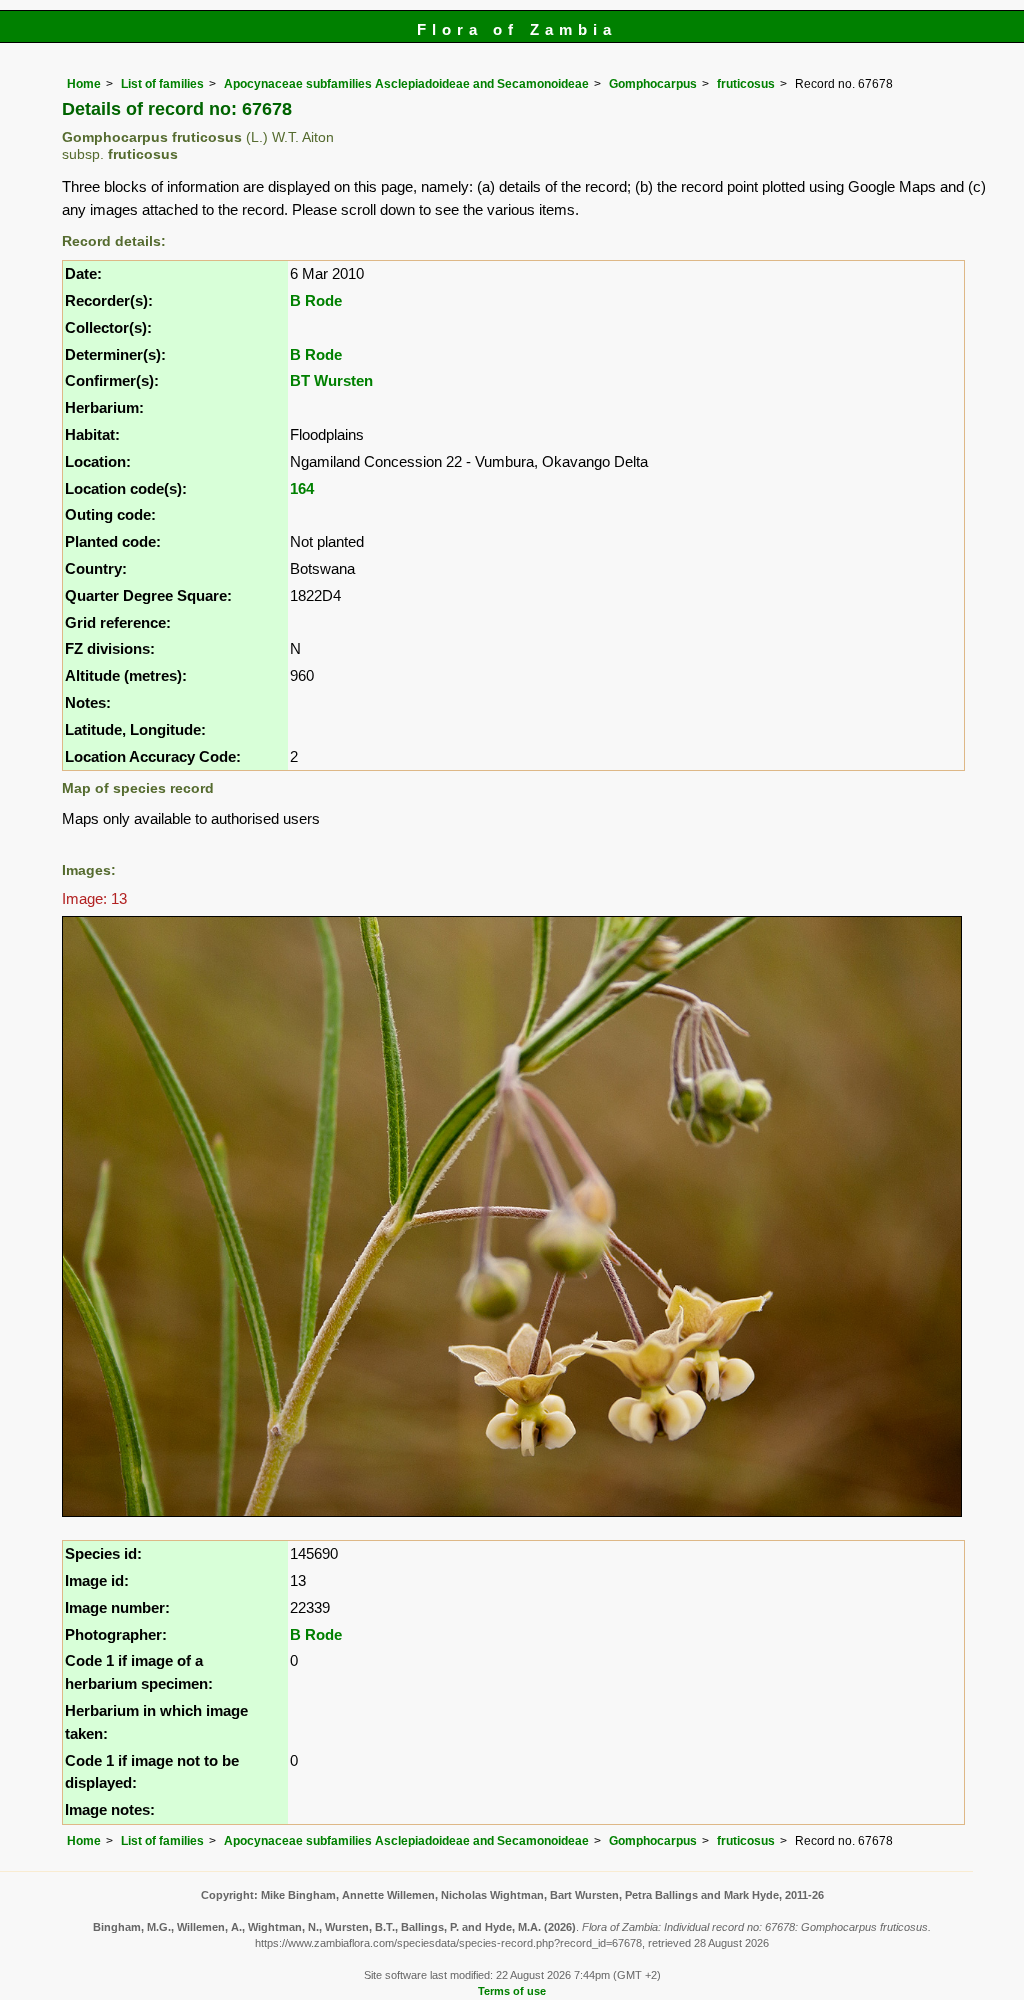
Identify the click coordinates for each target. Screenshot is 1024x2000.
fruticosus (746, 84)
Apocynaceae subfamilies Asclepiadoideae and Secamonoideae (406, 84)
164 (302, 488)
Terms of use (512, 1991)
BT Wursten (331, 380)
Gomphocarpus (653, 84)
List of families (162, 84)
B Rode (316, 300)
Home (84, 84)
